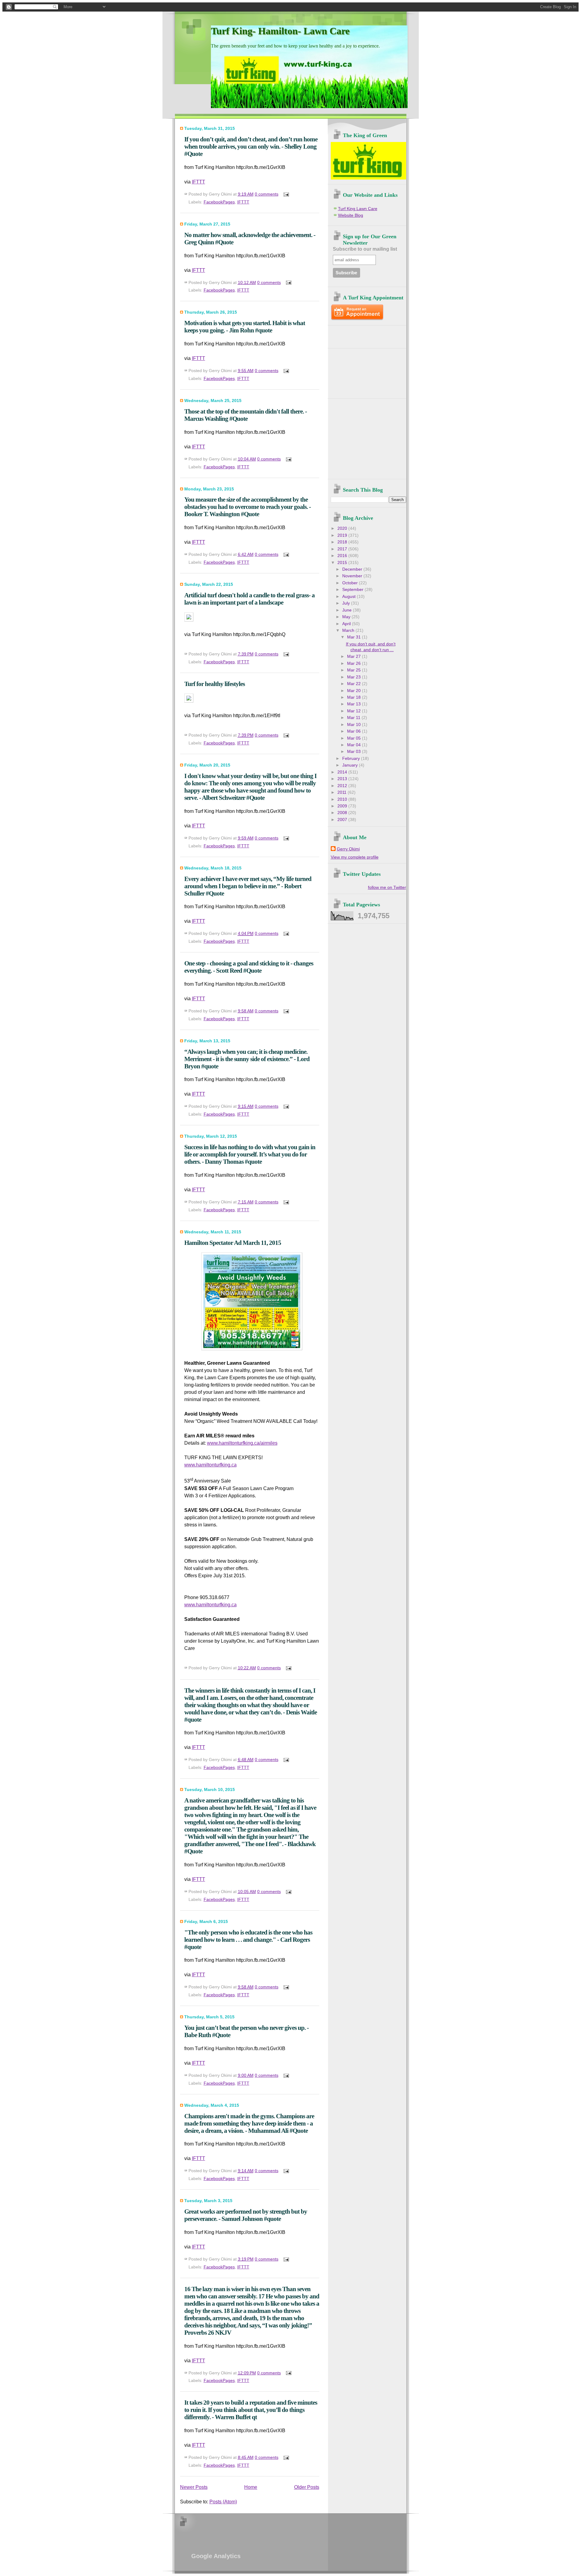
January (351, 765)
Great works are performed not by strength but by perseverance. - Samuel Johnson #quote (246, 2215)
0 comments (267, 194)
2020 (343, 528)
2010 (343, 799)
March (349, 630)
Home (251, 2487)
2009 (343, 806)
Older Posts (307, 2487)
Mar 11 (354, 718)
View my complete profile (355, 857)
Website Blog (351, 215)
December (353, 569)
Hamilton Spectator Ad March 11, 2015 (233, 1243)
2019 (343, 535)
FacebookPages (219, 202)
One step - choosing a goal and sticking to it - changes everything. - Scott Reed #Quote (249, 967)
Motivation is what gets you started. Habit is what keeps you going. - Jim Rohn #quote (245, 327)
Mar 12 (355, 711)
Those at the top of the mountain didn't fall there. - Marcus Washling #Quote (246, 415)
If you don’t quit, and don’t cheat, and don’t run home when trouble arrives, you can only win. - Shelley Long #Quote (251, 146)
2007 (343, 820)
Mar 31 (355, 637)
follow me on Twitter (387, 887)
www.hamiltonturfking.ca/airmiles (242, 1443)
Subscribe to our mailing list (365, 249)
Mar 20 (355, 691)
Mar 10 (355, 725)
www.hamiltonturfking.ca (210, 1465)
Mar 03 (355, 752)
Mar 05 (355, 738)
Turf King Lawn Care (358, 209)
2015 (343, 563)
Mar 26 (355, 663)
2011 (343, 792)
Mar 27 (355, 656)
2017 (343, 549)
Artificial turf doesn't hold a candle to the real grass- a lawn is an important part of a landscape (249, 599)
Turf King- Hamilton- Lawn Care (280, 31)
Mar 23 (355, 677)
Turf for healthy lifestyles (215, 684)
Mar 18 (355, 697)
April (347, 624)
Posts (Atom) (223, 2502)
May (347, 617)
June (348, 610)
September (353, 590)
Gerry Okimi (348, 849)
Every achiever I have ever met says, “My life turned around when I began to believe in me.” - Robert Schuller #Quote (248, 886)
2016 (343, 556)
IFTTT (199, 182)
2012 (343, 786)
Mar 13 (355, 704)
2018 (343, 542)
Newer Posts (194, 2487)
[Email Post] (285, 194)
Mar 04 (355, 745)
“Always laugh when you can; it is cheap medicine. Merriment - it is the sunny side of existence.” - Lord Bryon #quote (247, 1059)
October (351, 583)
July (347, 603)
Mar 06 (355, 731)
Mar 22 (355, 684)
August (350, 597)
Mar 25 (355, 670)
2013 (343, 779)
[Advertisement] (366, 335)
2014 (343, 772)
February (352, 759)
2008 (343, 813)
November (353, 576)
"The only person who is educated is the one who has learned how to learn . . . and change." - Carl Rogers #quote (248, 1939)
